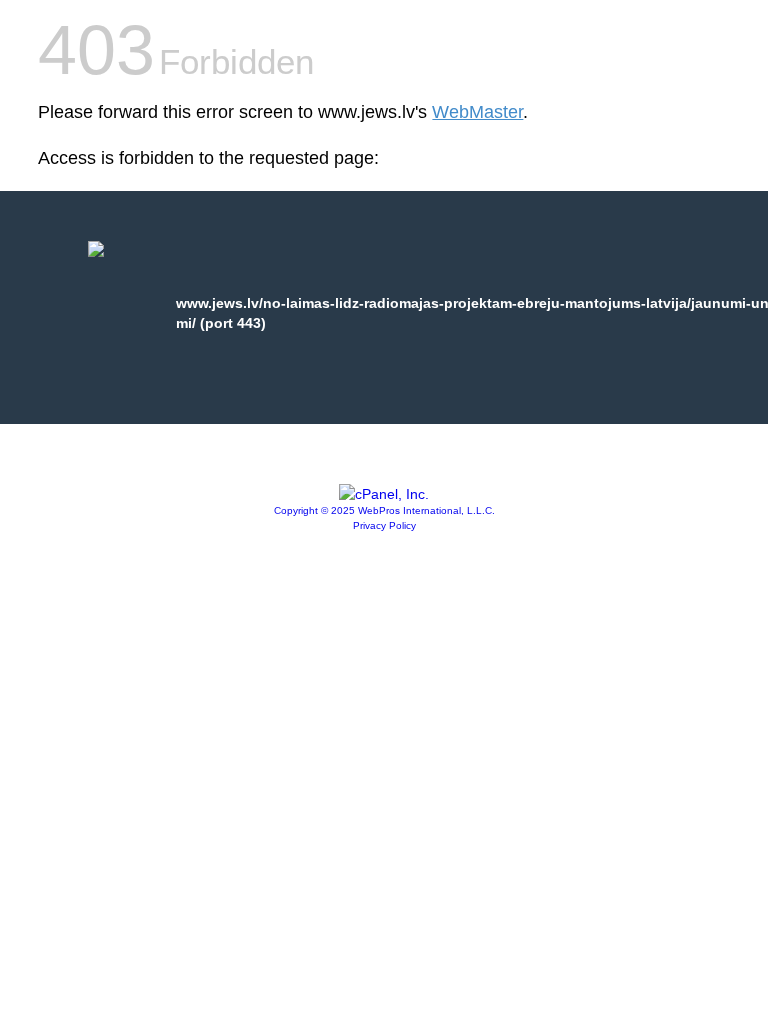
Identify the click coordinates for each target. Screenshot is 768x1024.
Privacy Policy (384, 525)
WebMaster (477, 112)
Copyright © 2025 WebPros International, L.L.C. (384, 510)
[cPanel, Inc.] (384, 494)
